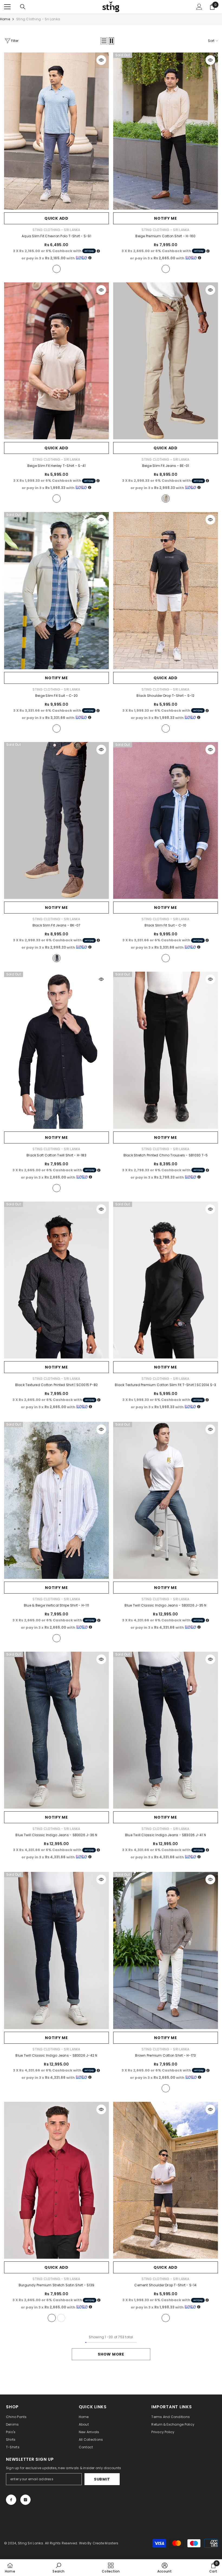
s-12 (166, 728)
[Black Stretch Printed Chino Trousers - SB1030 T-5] (166, 1050)
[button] (104, 41)
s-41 (57, 499)
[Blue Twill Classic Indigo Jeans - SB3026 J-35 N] (166, 1500)
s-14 (166, 2318)
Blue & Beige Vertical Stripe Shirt (56, 1605)
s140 (61, 2318)
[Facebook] (11, 2500)
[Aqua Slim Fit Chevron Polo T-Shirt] (56, 131)
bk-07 (57, 958)
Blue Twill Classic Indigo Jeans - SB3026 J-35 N (165, 1605)
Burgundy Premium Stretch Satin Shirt (56, 2285)
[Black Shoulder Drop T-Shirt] (166, 591)
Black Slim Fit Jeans (57, 925)
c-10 (166, 958)
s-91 (57, 269)
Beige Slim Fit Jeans (166, 466)
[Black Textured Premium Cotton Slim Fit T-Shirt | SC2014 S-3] (166, 1280)
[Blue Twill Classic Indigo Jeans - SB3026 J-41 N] (166, 1730)
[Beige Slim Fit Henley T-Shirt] (56, 361)
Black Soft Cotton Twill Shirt (56, 1155)
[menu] (7, 7)
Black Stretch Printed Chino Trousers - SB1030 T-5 (166, 1155)
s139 (52, 2318)
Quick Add (56, 218)
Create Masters (105, 2543)
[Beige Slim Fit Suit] (56, 591)
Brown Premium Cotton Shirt (165, 2055)
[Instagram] (25, 2500)
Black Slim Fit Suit (165, 925)
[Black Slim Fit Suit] (166, 821)
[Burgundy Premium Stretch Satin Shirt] (56, 2180)
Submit (102, 2479)
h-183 (57, 1188)
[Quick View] (101, 60)
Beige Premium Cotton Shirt (165, 236)
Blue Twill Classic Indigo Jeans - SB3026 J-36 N (56, 1835)
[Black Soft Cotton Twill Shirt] (56, 1050)
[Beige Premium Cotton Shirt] (166, 131)
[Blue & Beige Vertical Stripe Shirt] (56, 1500)
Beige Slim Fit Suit (56, 696)
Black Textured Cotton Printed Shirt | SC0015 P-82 (57, 1385)
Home (5, 19)
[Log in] (199, 7)
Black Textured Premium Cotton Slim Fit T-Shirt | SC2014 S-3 (165, 1385)
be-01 (166, 499)
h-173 (166, 2088)
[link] (58, 2568)
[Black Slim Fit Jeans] (56, 821)
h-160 (166, 269)
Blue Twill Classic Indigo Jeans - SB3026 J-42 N (56, 2055)
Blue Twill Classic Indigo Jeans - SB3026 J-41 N (166, 1835)
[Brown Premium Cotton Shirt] (166, 1950)
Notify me (165, 218)
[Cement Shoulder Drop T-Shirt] (166, 2180)
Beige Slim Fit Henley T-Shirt (57, 466)
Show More (111, 2354)
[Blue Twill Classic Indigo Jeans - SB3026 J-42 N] (56, 1950)
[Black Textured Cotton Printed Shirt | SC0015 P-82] (56, 1280)
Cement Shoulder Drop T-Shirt (165, 2285)
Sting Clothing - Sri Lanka (38, 19)
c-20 (57, 728)
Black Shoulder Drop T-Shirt (165, 696)
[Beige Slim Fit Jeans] (166, 361)
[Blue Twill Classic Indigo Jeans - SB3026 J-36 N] (56, 1730)
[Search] (23, 7)
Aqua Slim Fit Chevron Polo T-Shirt (56, 236)
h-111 (57, 1638)
